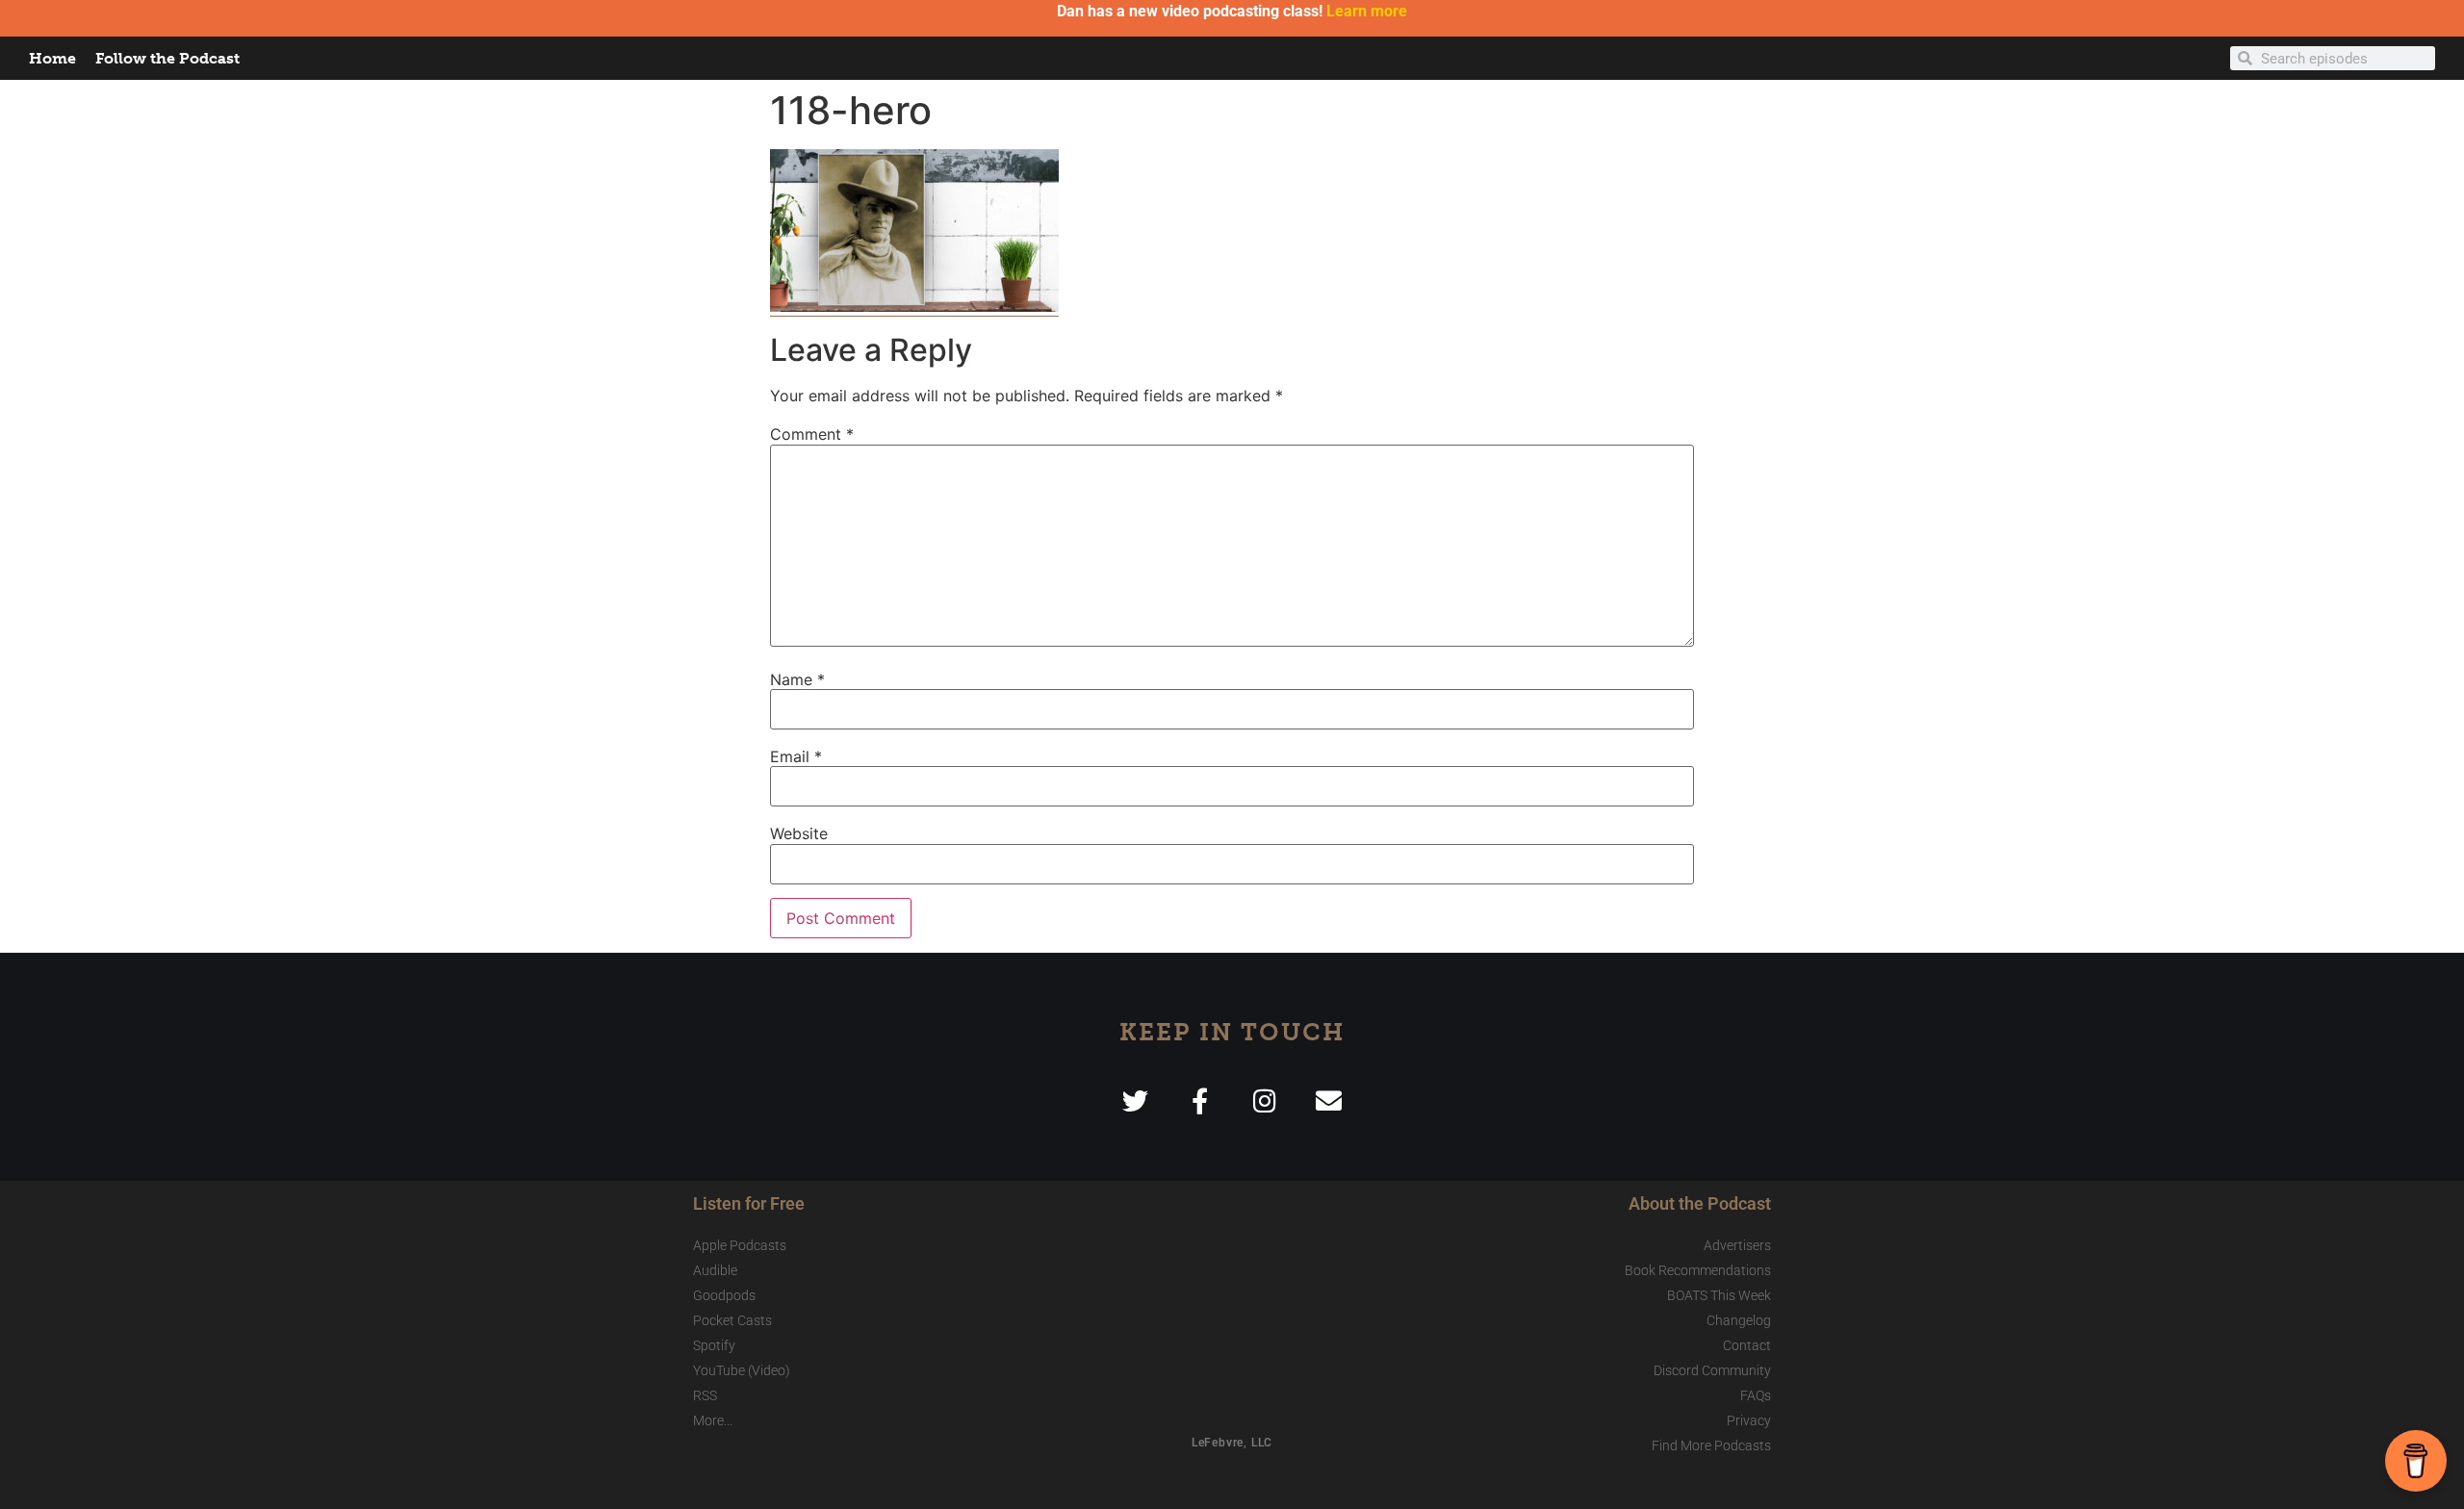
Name (797, 679)
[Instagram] (1264, 1100)
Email (796, 756)
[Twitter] (1135, 1100)
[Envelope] (1329, 1100)
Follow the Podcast (167, 58)
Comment (812, 434)
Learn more (1367, 11)
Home (52, 58)
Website (799, 833)
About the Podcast (1700, 1203)
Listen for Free (749, 1203)
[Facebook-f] (1200, 1100)
